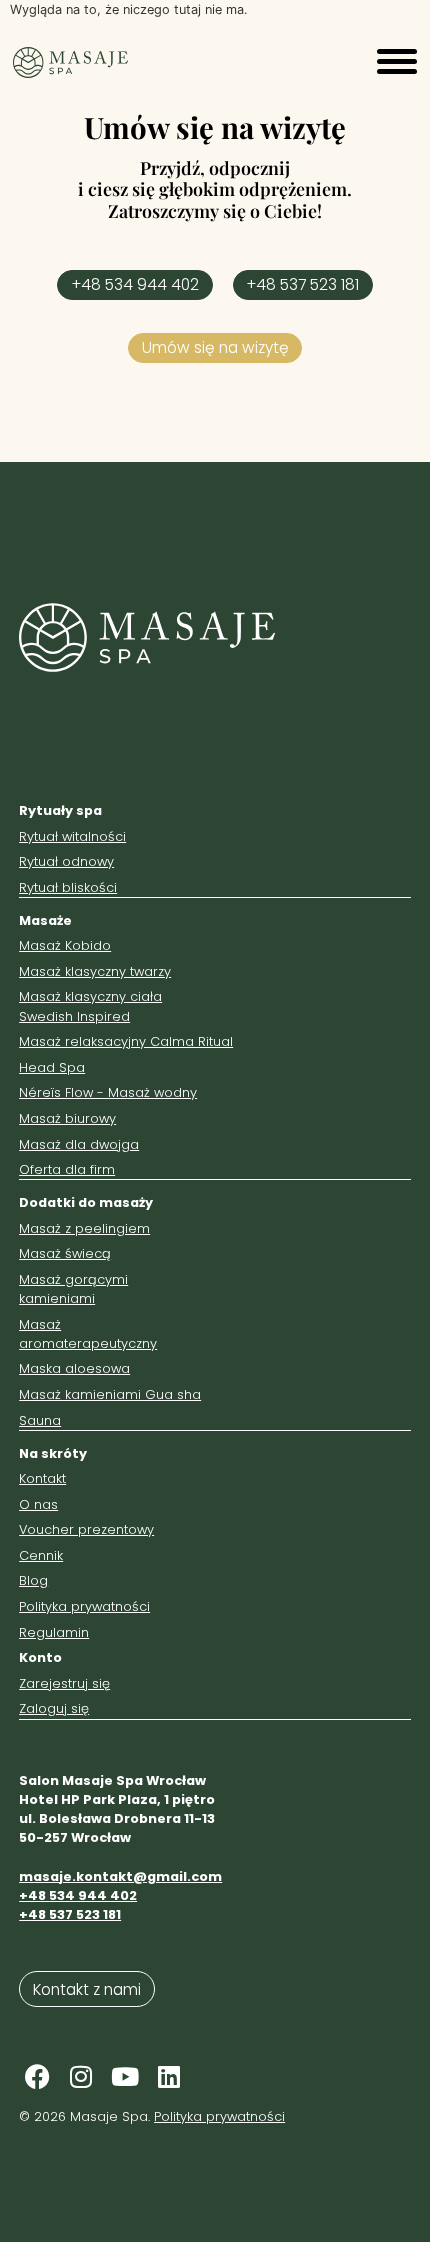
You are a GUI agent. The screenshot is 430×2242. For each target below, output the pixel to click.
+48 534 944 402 (78, 1895)
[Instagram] (81, 2077)
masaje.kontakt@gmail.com (120, 1876)
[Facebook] (37, 2077)
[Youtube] (125, 2077)
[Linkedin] (169, 2077)
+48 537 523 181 (70, 1914)
